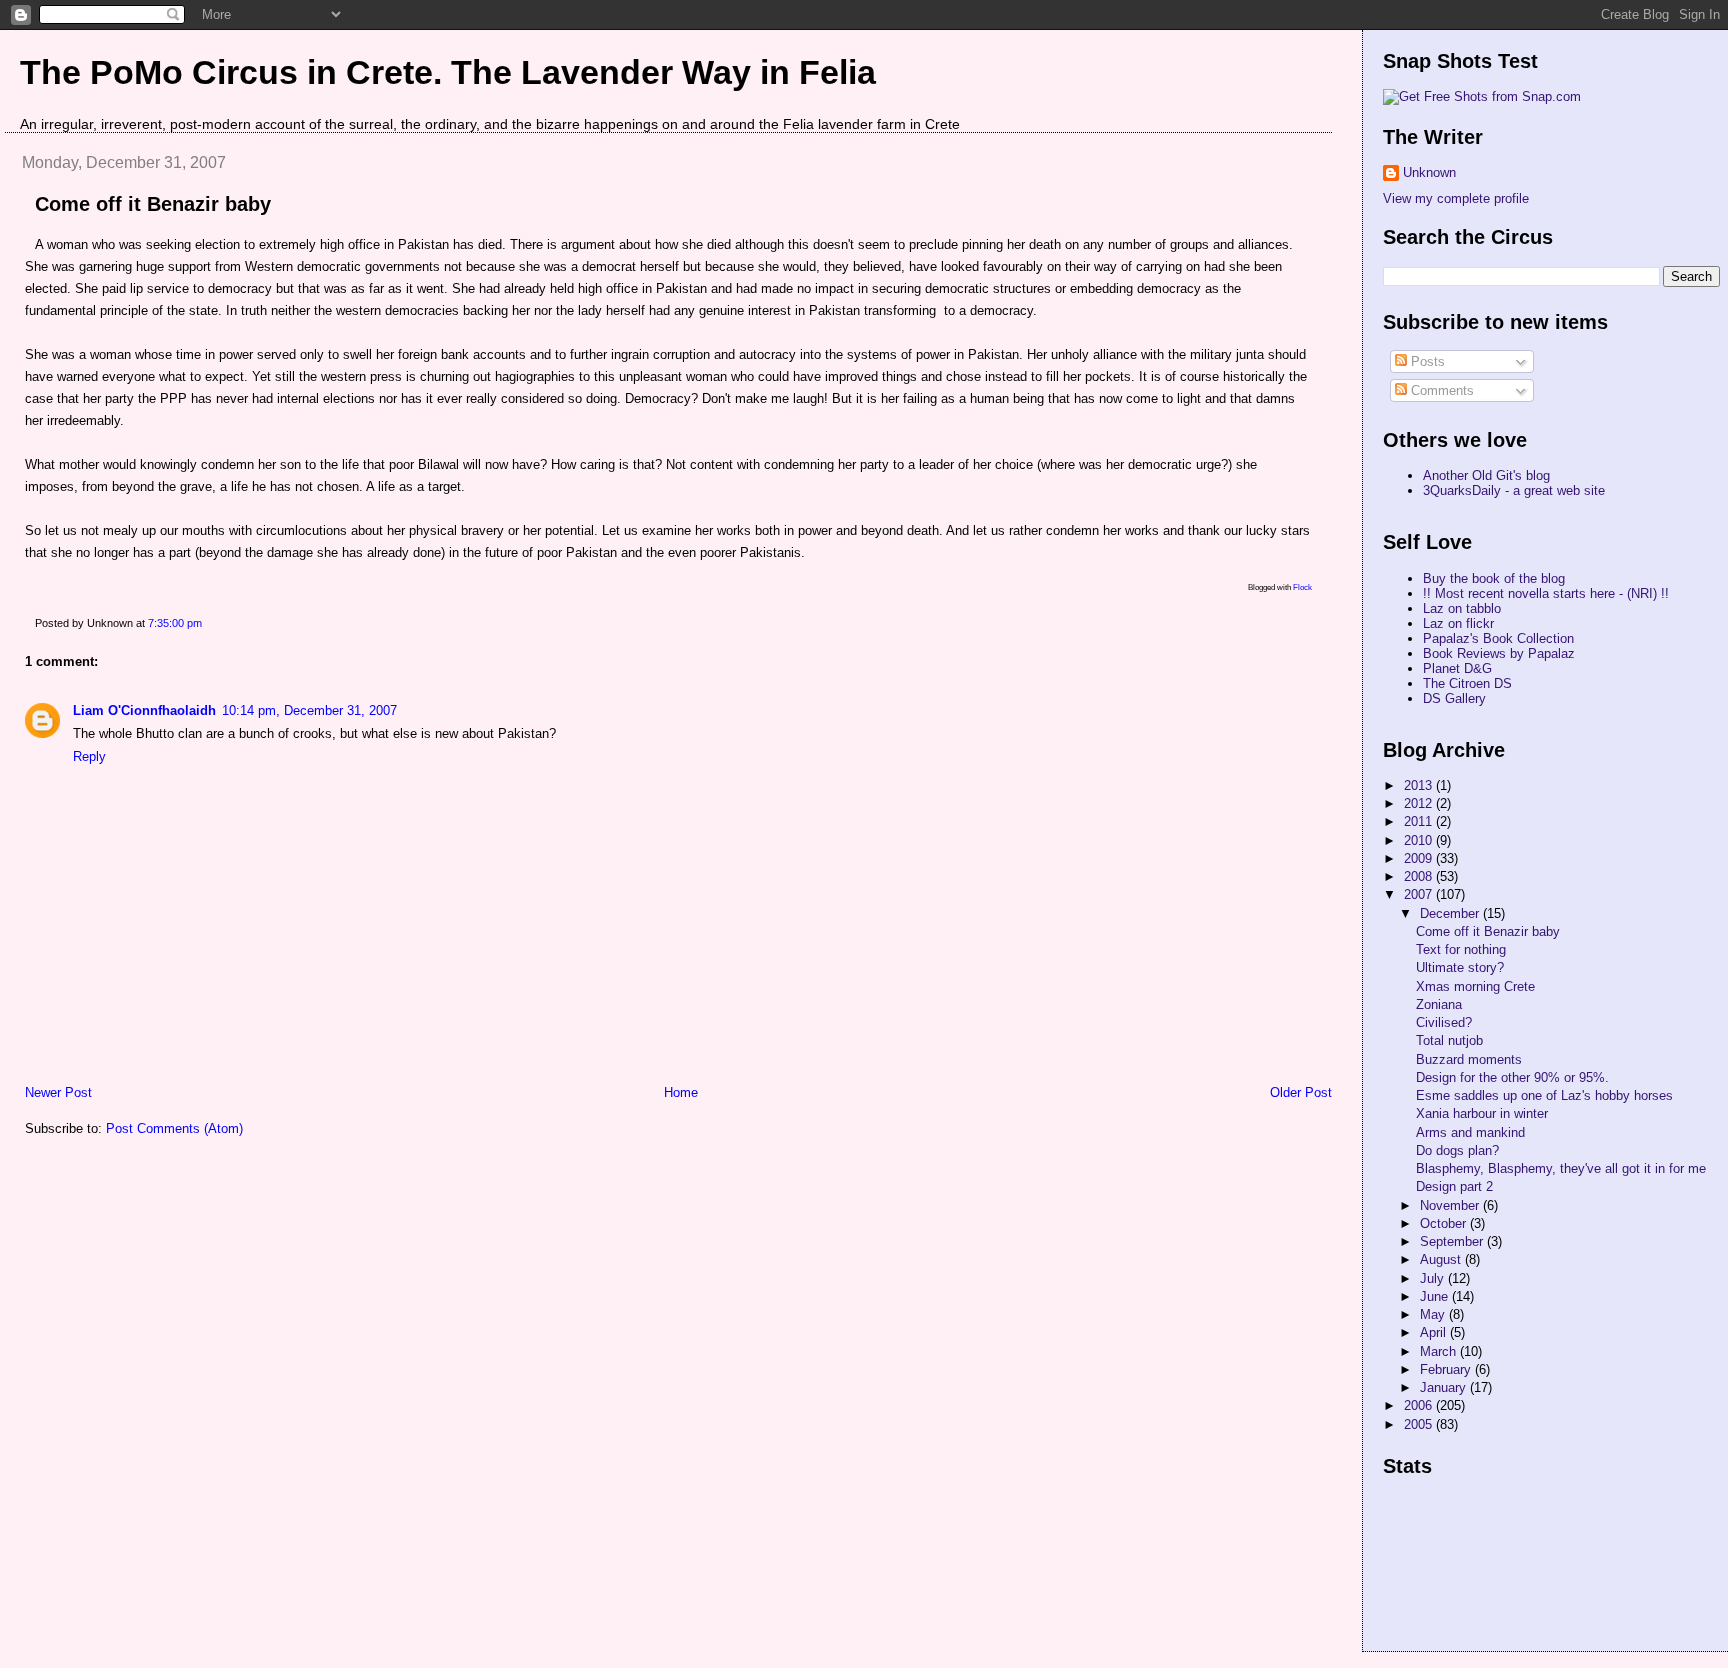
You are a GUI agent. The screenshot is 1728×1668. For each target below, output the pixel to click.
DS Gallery (1454, 698)
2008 (1420, 876)
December (1451, 913)
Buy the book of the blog (1494, 578)
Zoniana (1439, 1004)
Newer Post (58, 1092)
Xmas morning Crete (1475, 986)
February (1447, 1369)
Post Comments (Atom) (174, 1128)
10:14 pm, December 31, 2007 (309, 710)
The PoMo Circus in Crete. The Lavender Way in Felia (448, 72)
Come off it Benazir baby (153, 204)
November (1451, 1205)
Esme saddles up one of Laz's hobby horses (1544, 1095)
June (1436, 1296)
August (1442, 1259)
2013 (1420, 785)
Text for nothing (1461, 949)
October (1445, 1223)
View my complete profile (1456, 198)
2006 (1420, 1405)
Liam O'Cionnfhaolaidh (144, 710)
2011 (1420, 821)
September (1453, 1241)
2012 (1420, 803)
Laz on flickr (1458, 623)
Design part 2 (1454, 1186)
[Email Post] (206, 623)
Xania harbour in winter (1482, 1113)
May (1434, 1314)
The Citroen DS (1467, 683)
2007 (1420, 894)
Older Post (1301, 1092)
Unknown (1429, 172)
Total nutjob (1449, 1040)
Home (681, 1092)
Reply (89, 756)
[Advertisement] (1473, 1573)
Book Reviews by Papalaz (1499, 653)
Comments (1440, 390)
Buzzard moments (1469, 1059)
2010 (1420, 840)
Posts (1426, 361)
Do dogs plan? (1457, 1150)
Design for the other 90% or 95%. (1512, 1077)
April (1435, 1332)
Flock (1302, 587)
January (1445, 1387)
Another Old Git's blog (1486, 475)
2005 (1420, 1424)
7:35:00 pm (175, 623)
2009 (1420, 858)
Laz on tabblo (1462, 608)
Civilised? (1444, 1022)
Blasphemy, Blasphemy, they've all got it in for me (1561, 1168)
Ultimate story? (1460, 967)
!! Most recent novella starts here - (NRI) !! (1546, 593)
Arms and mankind (1470, 1132)
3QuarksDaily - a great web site (1514, 490)
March (1440, 1351)
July (1434, 1278)
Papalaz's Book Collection (1498, 638)
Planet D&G (1457, 668)
